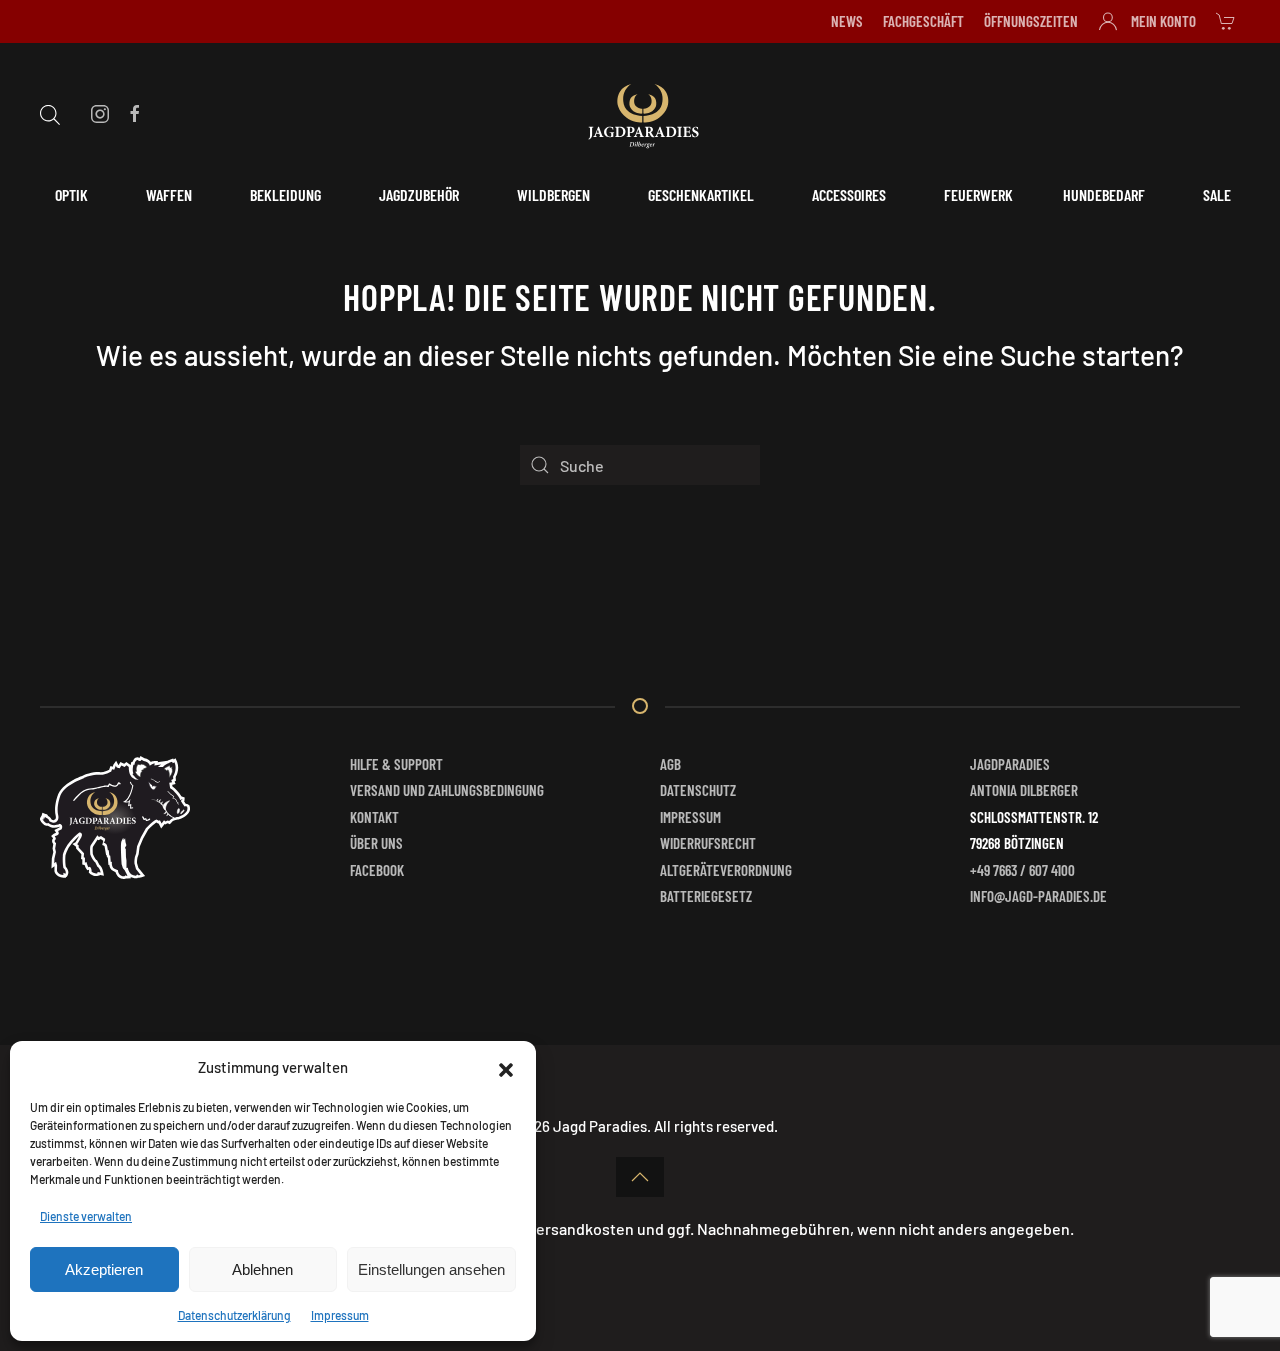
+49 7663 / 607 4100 (1022, 870)
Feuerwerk (978, 194)
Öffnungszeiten (1031, 21)
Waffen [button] (169, 194)
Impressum (340, 1315)
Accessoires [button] (849, 194)
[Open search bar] (50, 112)
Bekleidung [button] (285, 194)
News (847, 21)
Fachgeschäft (923, 21)
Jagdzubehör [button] (419, 194)
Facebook (377, 870)
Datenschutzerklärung (234, 1315)
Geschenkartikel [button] (701, 194)
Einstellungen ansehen (431, 1269)
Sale (1217, 194)
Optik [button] (71, 194)
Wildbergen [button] (553, 194)
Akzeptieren (104, 1269)
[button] (506, 1067)
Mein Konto (1163, 21)
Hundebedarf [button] (1104, 194)
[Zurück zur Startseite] (640, 113)
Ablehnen (262, 1269)
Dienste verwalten (86, 1216)
